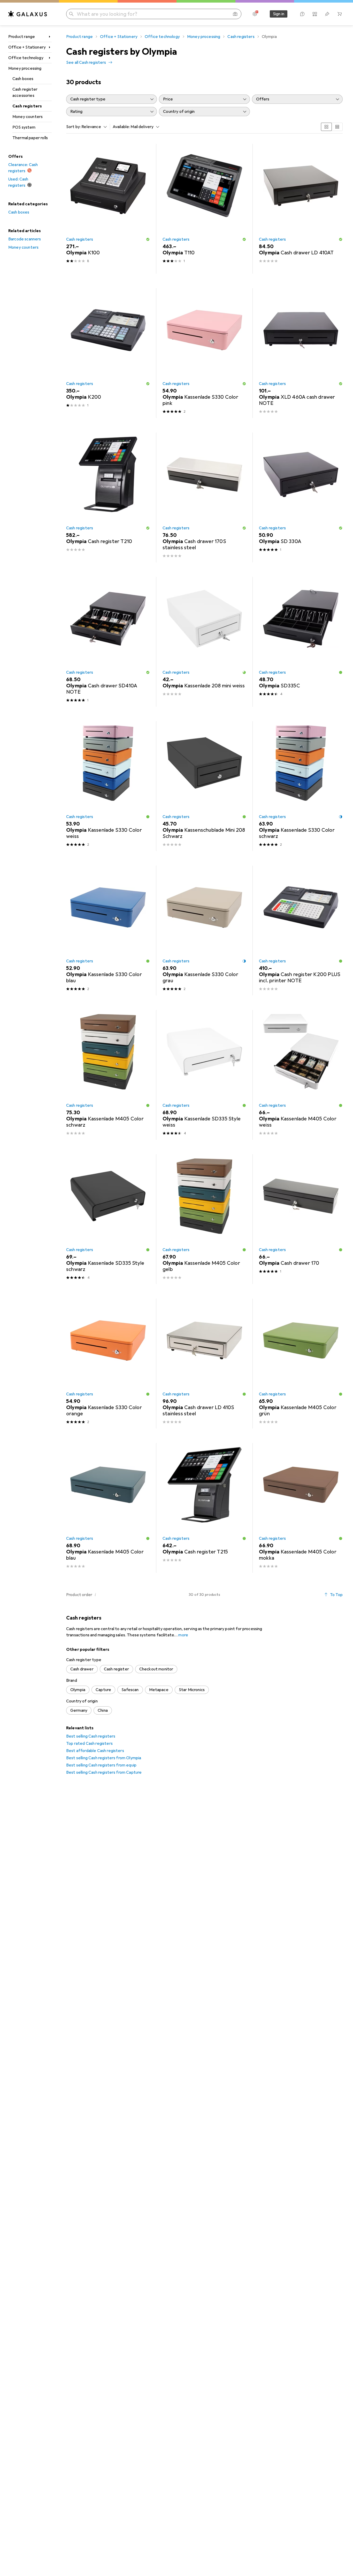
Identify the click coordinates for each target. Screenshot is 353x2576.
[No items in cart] (340, 14)
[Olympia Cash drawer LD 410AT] (301, 209)
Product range (22, 37)
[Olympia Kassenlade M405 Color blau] (108, 1508)
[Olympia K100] (108, 209)
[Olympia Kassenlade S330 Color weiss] (108, 786)
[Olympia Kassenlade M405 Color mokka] (301, 1508)
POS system (24, 127)
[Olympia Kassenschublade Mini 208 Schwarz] (204, 786)
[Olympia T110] (204, 209)
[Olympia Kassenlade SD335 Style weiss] (204, 1075)
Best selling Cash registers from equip (101, 1765)
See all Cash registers (86, 62)
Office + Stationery (27, 47)
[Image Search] (235, 14)
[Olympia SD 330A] (301, 497)
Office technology (26, 58)
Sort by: (73, 127)
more (183, 1635)
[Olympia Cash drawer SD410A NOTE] (108, 642)
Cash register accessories (25, 92)
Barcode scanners (25, 239)
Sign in (279, 14)
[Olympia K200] (108, 353)
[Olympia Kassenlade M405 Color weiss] (301, 1075)
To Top (336, 1595)
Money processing (25, 68)
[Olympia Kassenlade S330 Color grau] (204, 930)
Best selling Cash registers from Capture (104, 1772)
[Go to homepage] (28, 14)
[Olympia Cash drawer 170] (301, 1219)
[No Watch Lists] (327, 14)
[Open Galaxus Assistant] (302, 14)
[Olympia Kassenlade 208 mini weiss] (204, 642)
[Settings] (255, 14)
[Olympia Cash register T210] (108, 497)
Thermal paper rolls (30, 138)
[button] (148, 239)
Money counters (28, 117)
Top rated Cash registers (89, 1743)
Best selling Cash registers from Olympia (104, 1758)
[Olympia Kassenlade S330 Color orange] (108, 1364)
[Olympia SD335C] (301, 642)
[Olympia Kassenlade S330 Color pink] (204, 353)
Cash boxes (23, 79)
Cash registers (27, 106)
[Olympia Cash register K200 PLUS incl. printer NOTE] (301, 930)
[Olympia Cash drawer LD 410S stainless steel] (204, 1364)
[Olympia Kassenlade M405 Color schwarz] (108, 1075)
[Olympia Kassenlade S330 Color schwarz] (301, 786)
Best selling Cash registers (91, 1736)
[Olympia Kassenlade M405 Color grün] (301, 1364)
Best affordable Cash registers (95, 1751)
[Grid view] (326, 127)
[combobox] (93, 127)
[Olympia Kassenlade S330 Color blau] (108, 930)
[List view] (337, 127)
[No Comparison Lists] (315, 14)
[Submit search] (71, 14)
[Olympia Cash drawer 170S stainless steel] (204, 497)
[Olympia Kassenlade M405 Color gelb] (204, 1219)
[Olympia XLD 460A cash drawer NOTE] (301, 353)
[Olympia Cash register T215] (204, 1508)
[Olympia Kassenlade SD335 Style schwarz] (108, 1219)
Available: (121, 127)
